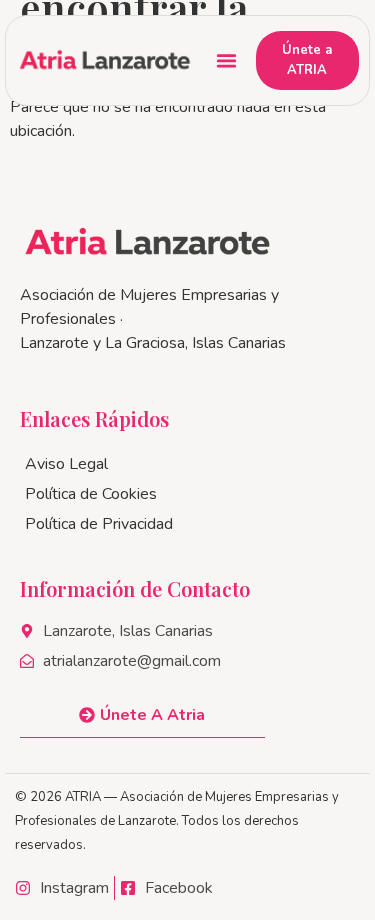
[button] (227, 61)
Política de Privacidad (99, 524)
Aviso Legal (66, 464)
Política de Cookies (91, 494)
